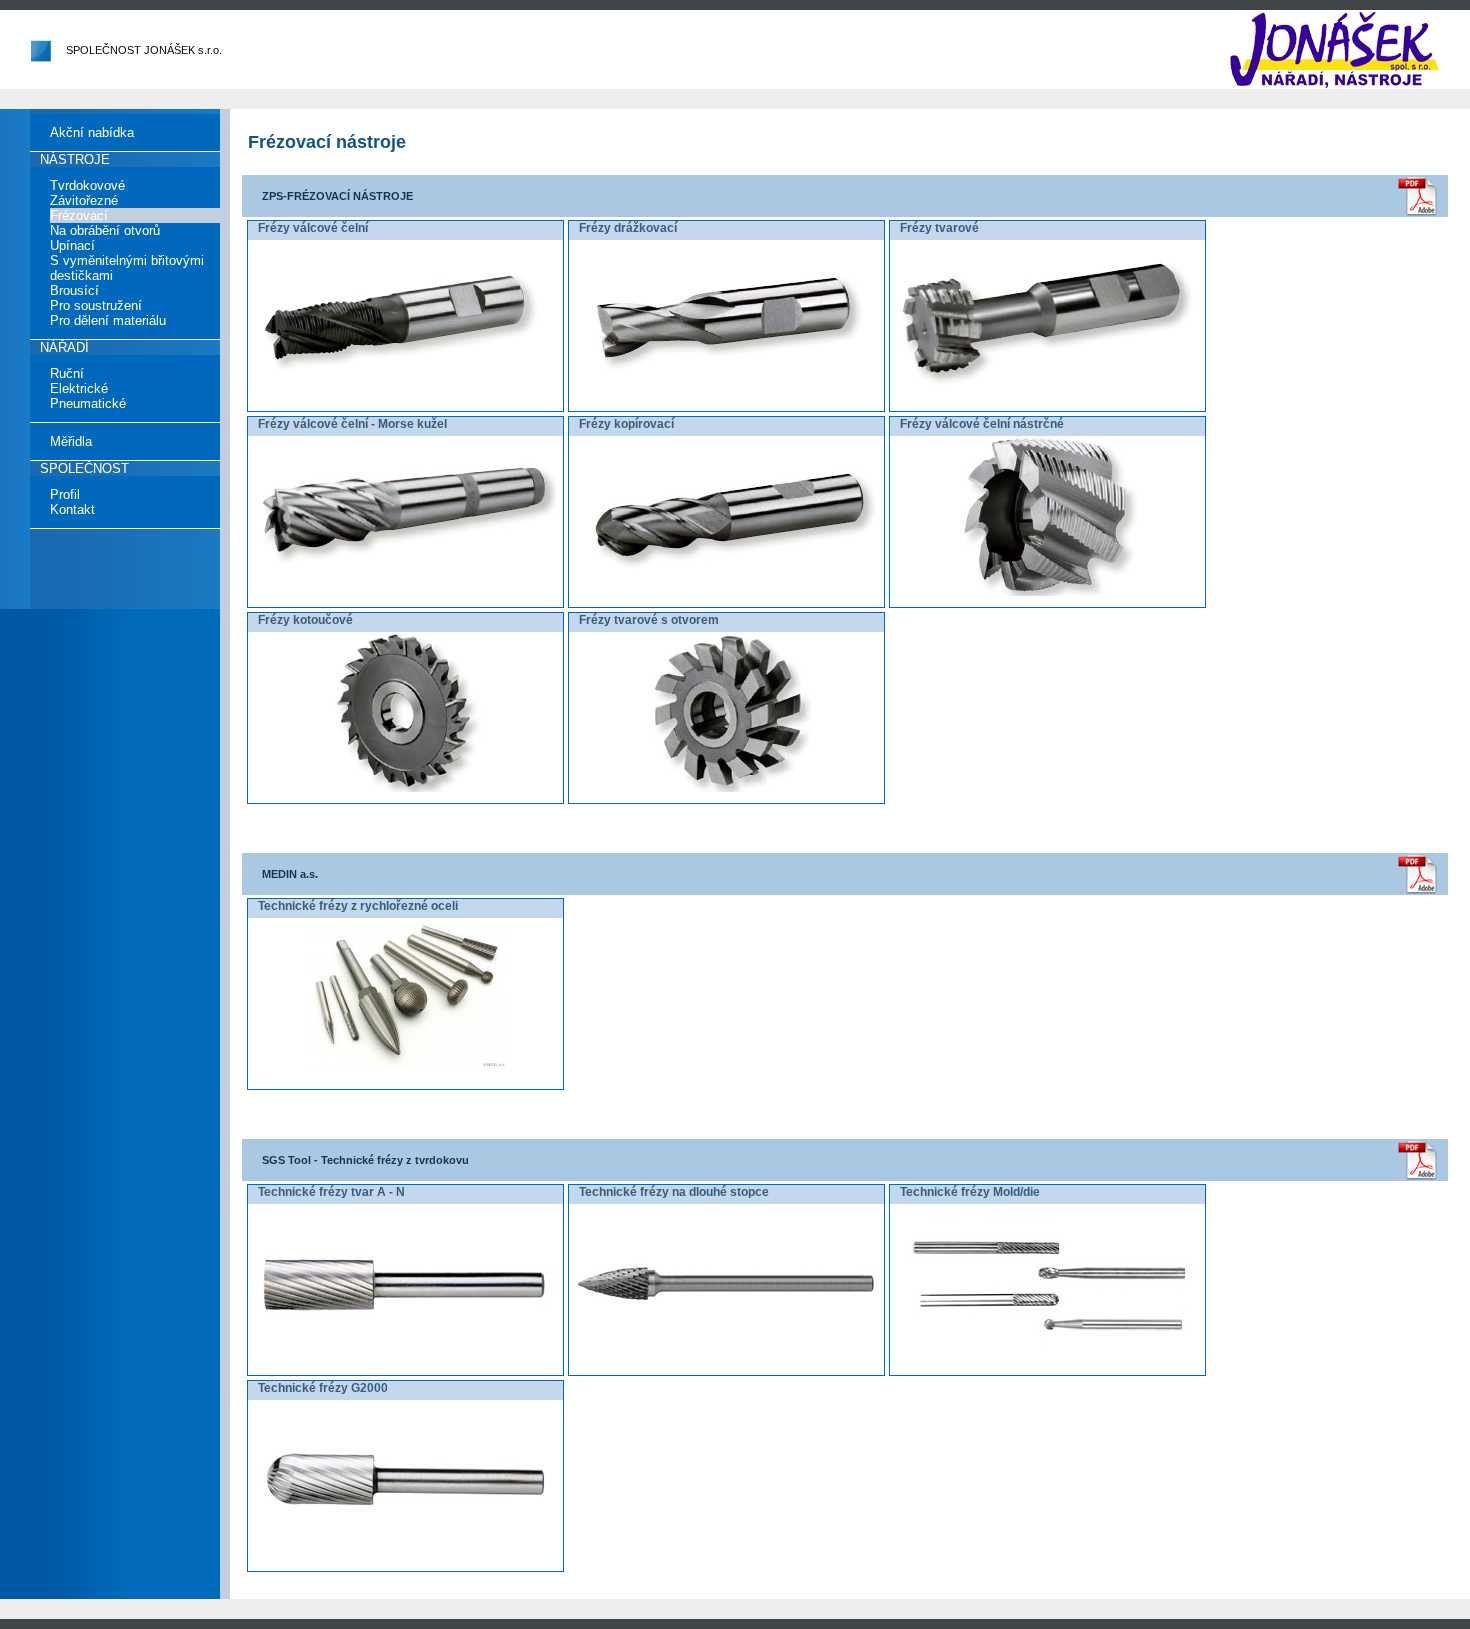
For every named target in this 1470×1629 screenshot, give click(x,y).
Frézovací (79, 215)
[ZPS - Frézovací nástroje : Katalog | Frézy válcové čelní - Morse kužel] (406, 592)
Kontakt (72, 509)
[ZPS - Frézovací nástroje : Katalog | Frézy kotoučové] (406, 788)
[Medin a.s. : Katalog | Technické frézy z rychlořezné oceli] (406, 1064)
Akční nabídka (92, 132)
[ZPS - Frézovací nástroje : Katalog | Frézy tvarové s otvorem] (727, 788)
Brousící (74, 290)
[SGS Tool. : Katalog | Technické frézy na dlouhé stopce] (727, 1360)
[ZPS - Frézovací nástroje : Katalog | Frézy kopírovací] (727, 592)
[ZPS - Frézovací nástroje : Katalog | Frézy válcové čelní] (406, 396)
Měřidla (71, 441)
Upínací (72, 245)
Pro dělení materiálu (108, 320)
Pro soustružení (96, 305)
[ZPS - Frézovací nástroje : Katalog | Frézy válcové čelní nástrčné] (1048, 592)
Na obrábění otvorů (105, 230)
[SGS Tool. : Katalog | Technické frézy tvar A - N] (406, 1360)
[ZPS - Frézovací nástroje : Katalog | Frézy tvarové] (1048, 396)
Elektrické (79, 388)
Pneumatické (88, 403)
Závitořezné (84, 200)
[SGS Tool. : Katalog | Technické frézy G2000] (406, 1556)
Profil (65, 494)
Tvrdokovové (87, 185)
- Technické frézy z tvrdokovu (365, 1160)
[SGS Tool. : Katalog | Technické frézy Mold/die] (1048, 1360)
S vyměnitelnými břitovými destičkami (127, 268)
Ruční (67, 373)
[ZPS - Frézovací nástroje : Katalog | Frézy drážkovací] (727, 396)
